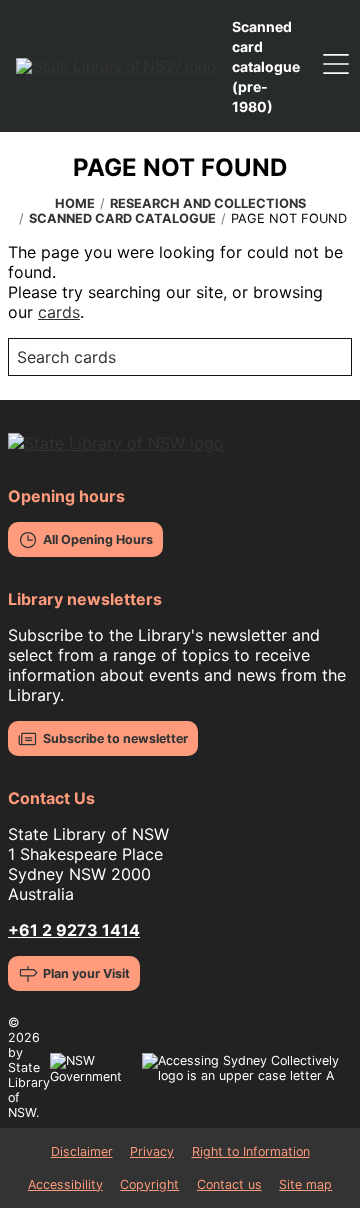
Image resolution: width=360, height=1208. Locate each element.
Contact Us (51, 798)
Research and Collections (208, 203)
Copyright (149, 1184)
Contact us (229, 1184)
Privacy (152, 1151)
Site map (305, 1184)
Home (75, 203)
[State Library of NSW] (116, 66)
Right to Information (251, 1151)
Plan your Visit (86, 973)
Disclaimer (82, 1151)
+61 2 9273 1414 (74, 930)
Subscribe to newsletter (115, 738)
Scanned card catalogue (122, 218)
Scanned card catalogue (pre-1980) (266, 66)
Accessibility (65, 1184)
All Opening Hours (98, 539)
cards (59, 312)
